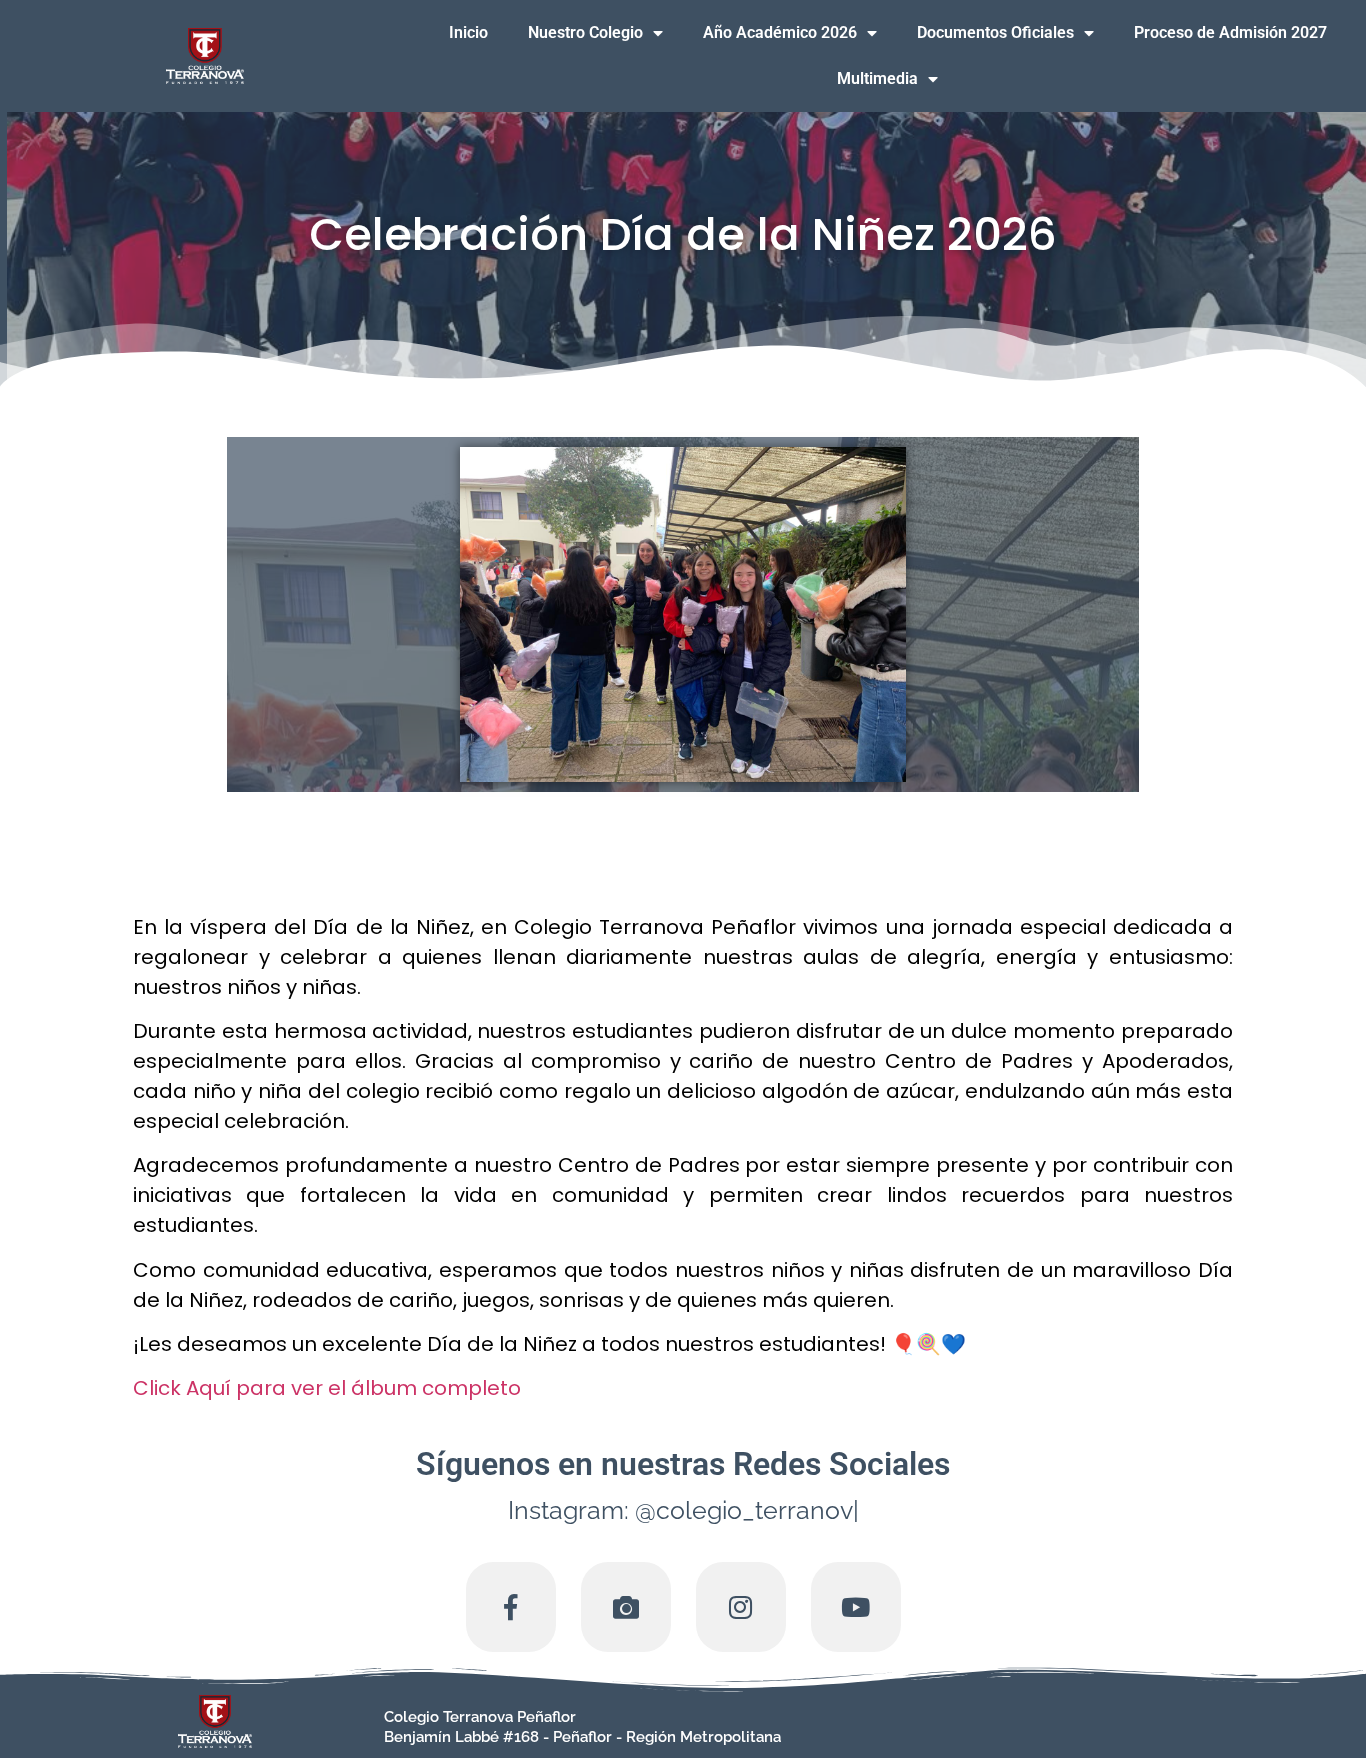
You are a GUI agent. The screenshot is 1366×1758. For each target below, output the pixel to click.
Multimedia (877, 78)
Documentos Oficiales (995, 32)
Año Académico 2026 (780, 32)
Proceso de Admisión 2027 (1230, 32)
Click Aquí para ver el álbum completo (327, 1388)
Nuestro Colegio (585, 32)
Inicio (468, 32)
